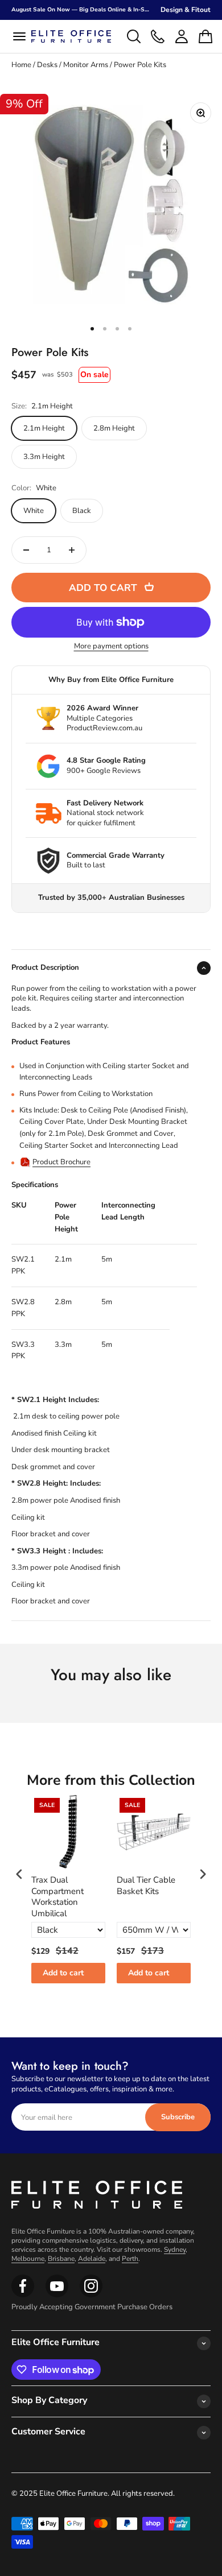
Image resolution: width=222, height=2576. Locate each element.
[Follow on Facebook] (23, 2295)
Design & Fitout (186, 10)
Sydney (175, 2250)
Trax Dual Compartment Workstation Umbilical (57, 1897)
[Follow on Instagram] (57, 2295)
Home (21, 65)
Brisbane (61, 2259)
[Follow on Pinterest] (91, 2295)
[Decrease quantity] (26, 550)
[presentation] (19, 1874)
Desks (47, 65)
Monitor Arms (86, 65)
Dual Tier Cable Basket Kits (146, 1886)
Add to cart (63, 1973)
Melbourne (28, 2259)
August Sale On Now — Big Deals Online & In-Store (84, 10)
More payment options (111, 646)
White (34, 511)
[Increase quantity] (72, 550)
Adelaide (92, 2259)
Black (82, 511)
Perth (130, 2259)
